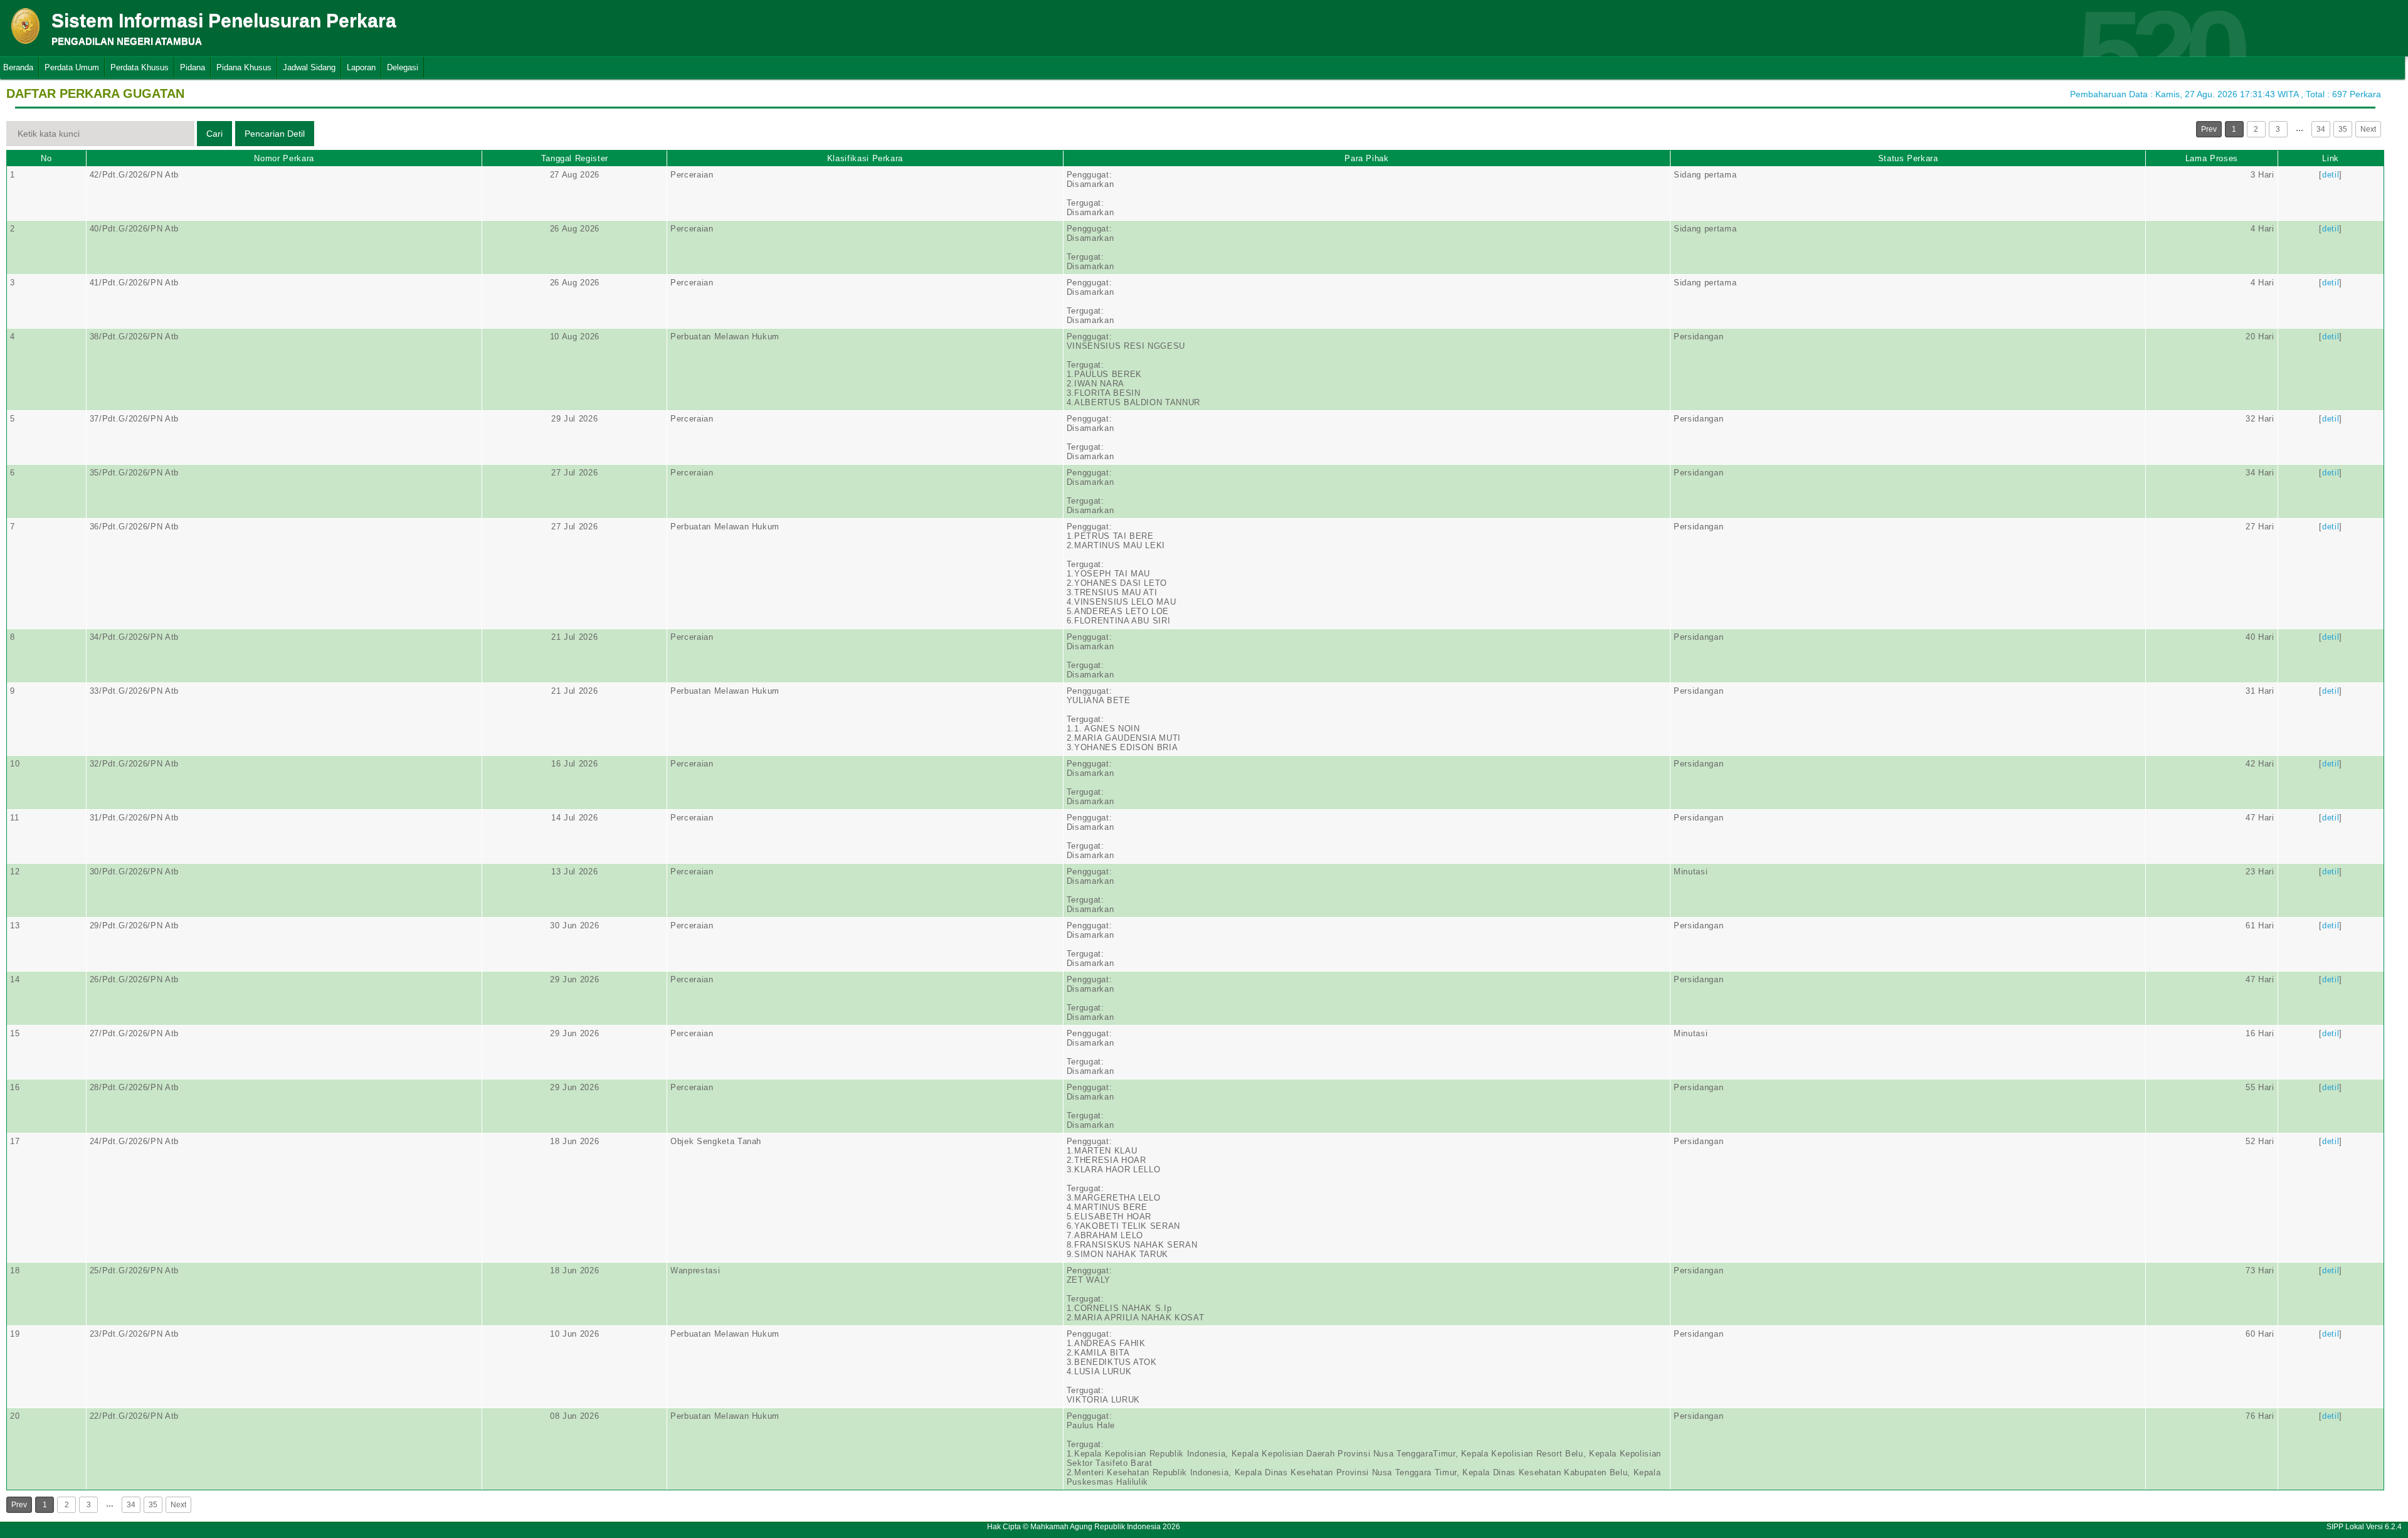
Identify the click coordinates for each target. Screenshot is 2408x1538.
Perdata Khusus (140, 67)
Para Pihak (1367, 158)
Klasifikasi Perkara (865, 158)
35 (2343, 129)
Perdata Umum (72, 67)
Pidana (193, 67)
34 (2321, 129)
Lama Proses (2212, 158)
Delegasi (403, 67)
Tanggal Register (575, 158)
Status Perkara (1908, 158)
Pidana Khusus (244, 67)
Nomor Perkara (284, 158)
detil (2331, 175)
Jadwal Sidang (309, 67)
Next (2368, 129)
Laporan (361, 67)
